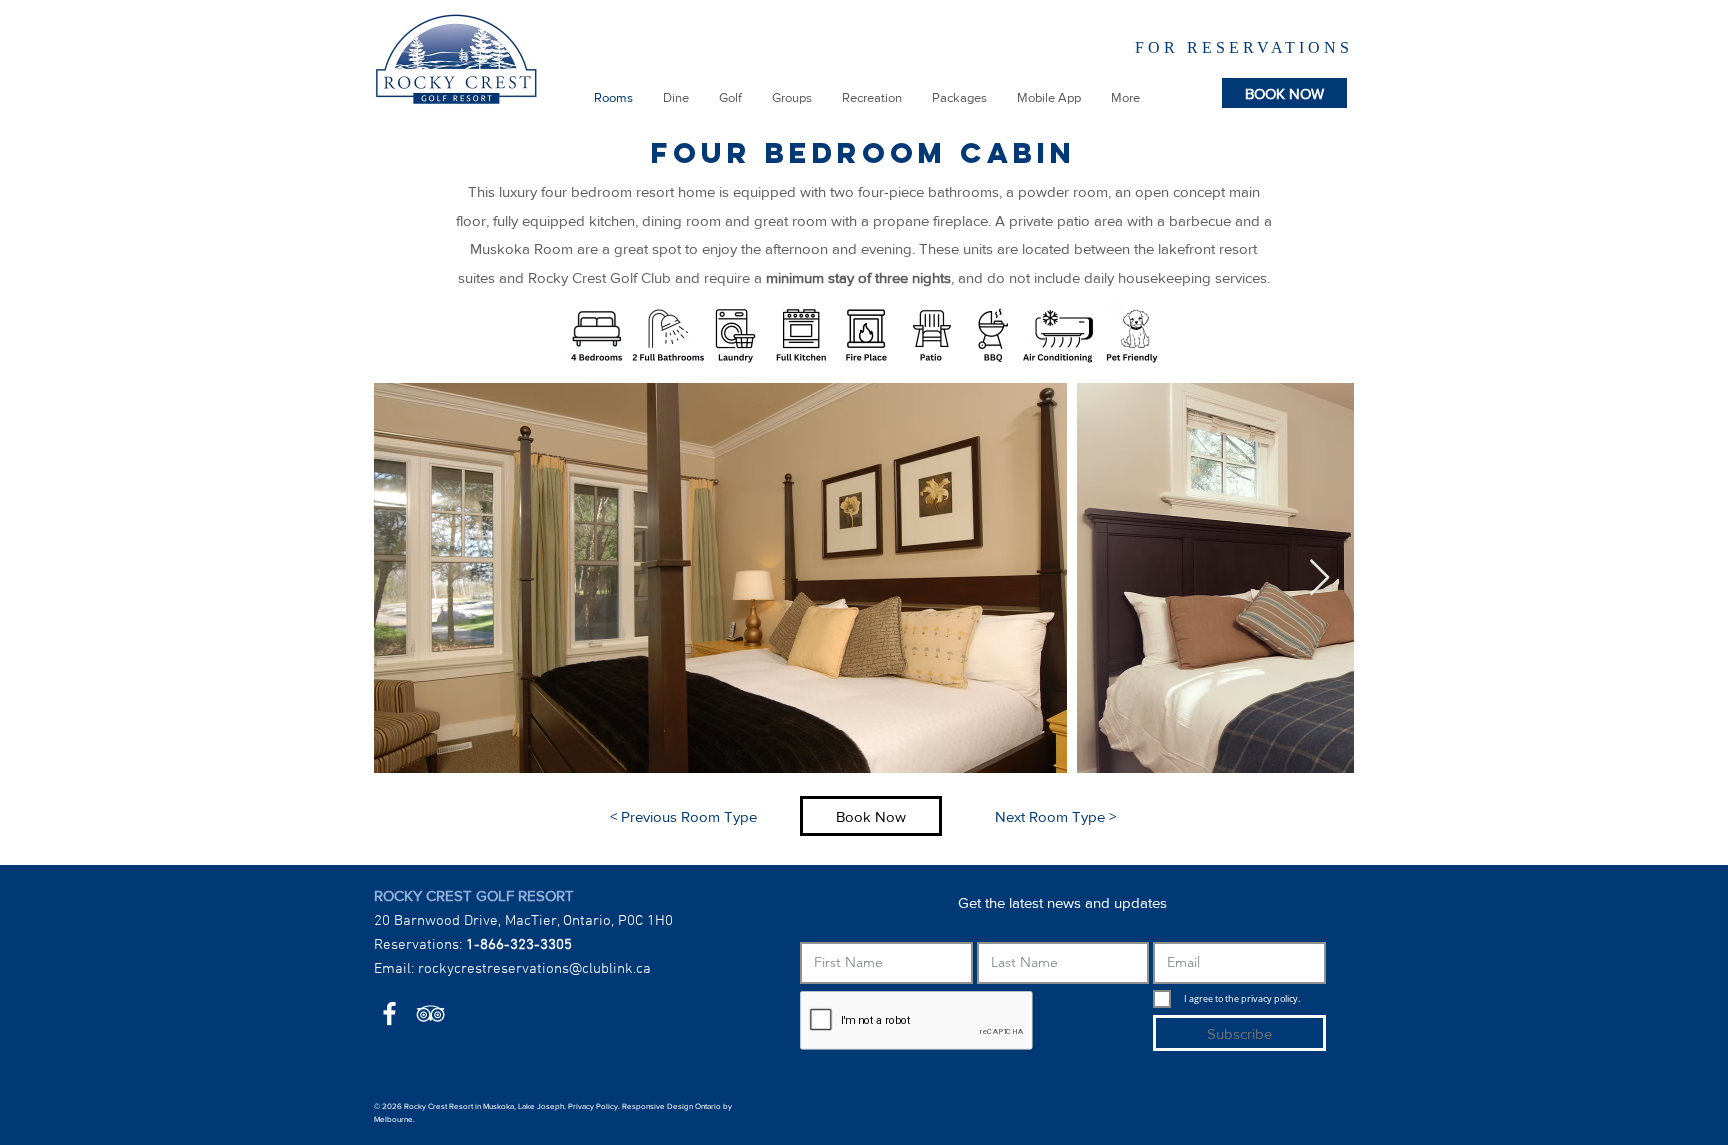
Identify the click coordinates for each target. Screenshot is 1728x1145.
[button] (676, 98)
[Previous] (1064, 45)
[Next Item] (1319, 578)
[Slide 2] (1206, 49)
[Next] (1331, 45)
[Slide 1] (1188, 49)
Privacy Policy (593, 1106)
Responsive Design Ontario (671, 1106)
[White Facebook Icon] (389, 1013)
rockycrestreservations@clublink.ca (534, 969)
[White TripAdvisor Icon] (430, 1013)
